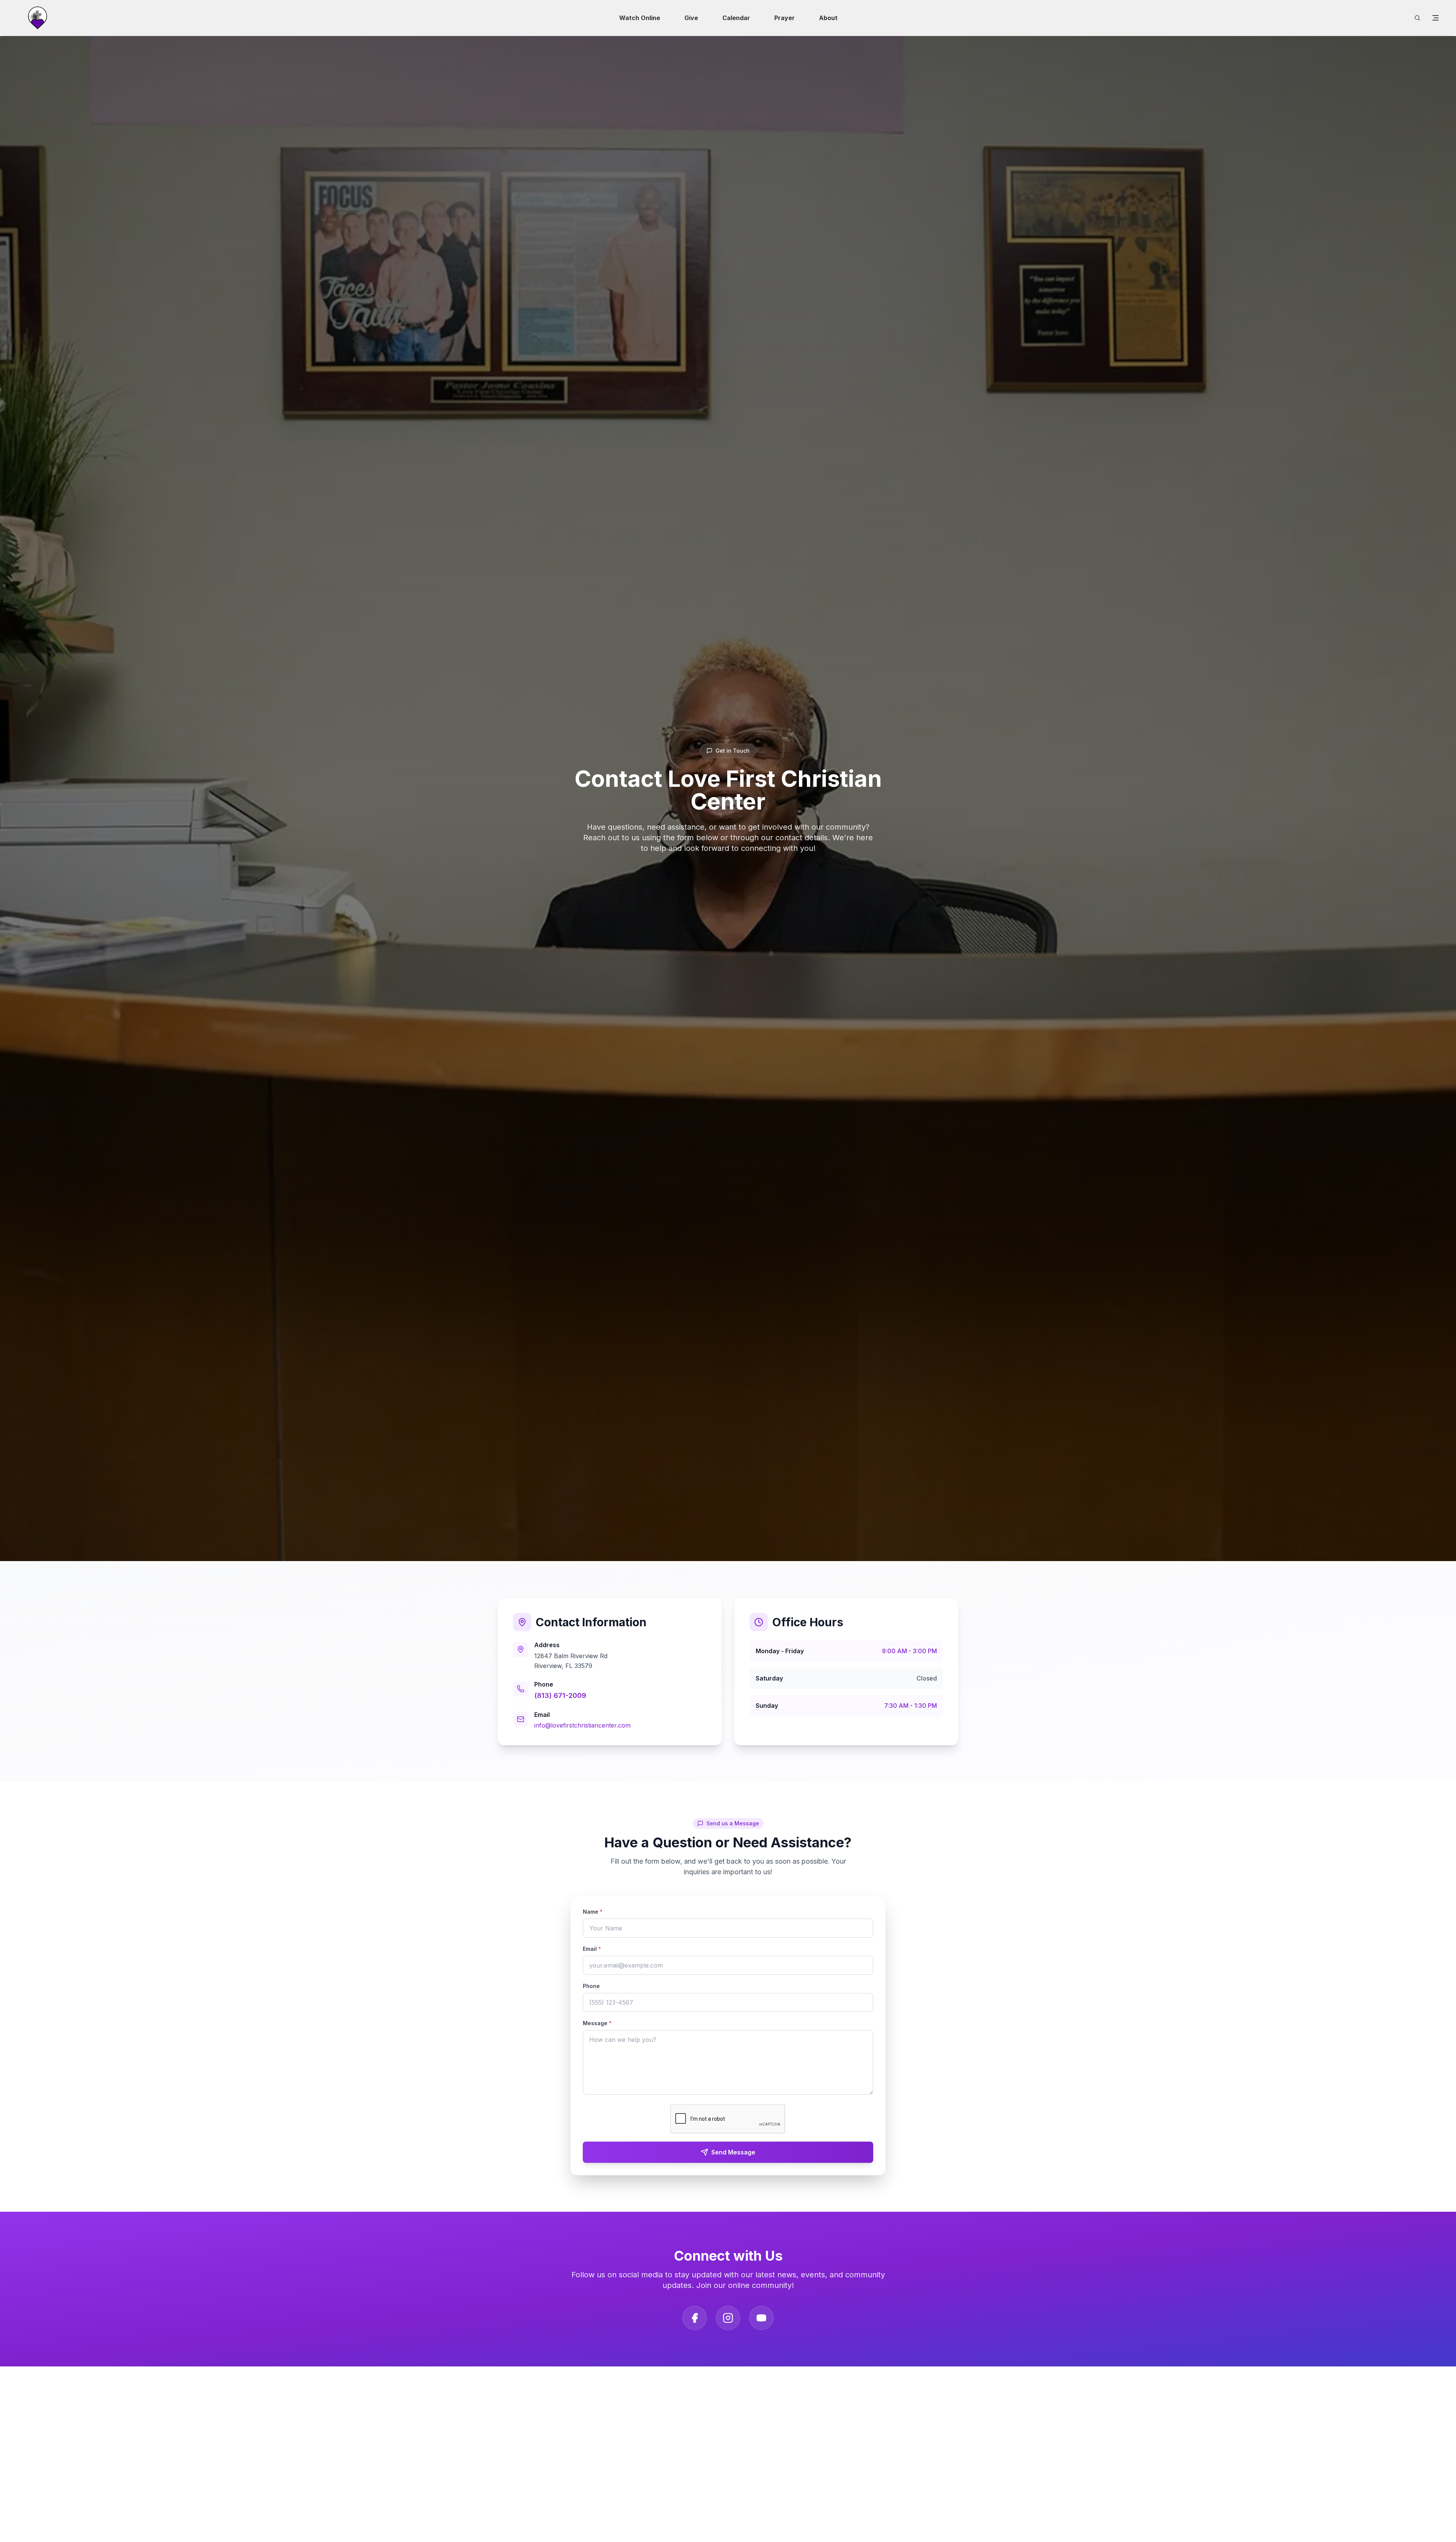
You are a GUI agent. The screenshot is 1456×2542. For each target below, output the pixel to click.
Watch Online (640, 18)
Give (691, 18)
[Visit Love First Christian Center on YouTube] (761, 2318)
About (828, 18)
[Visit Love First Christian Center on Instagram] (728, 2318)
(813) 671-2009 (560, 1695)
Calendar (736, 18)
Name (593, 1912)
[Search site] (1417, 18)
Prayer (784, 18)
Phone (591, 1986)
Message (597, 2023)
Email (592, 1949)
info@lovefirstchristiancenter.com (582, 1725)
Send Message (733, 2152)
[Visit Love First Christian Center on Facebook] (695, 2318)
